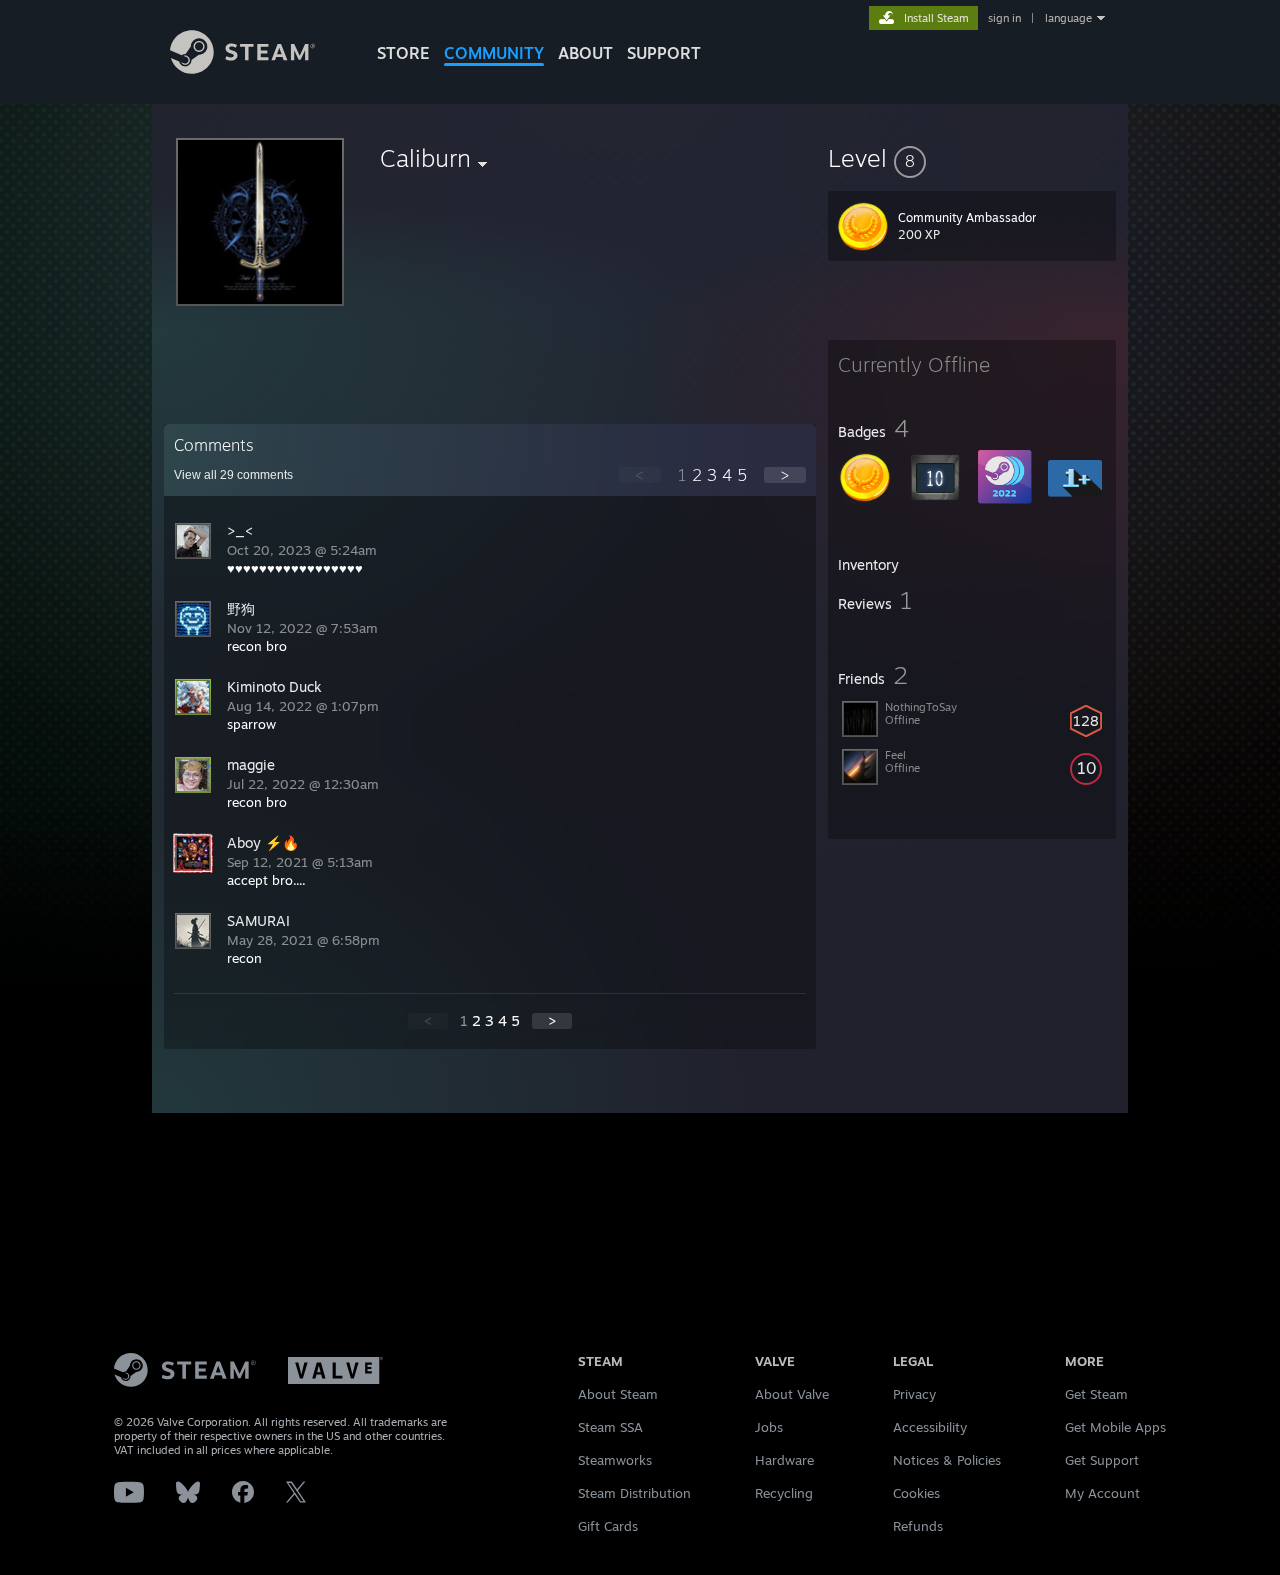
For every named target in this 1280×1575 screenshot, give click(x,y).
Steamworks (615, 1460)
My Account (1102, 1493)
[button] (972, 158)
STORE (403, 53)
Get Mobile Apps (1115, 1427)
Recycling (784, 1493)
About (585, 53)
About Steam (618, 1394)
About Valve (792, 1394)
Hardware (784, 1460)
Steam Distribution (634, 1493)
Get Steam (1096, 1394)
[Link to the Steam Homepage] (242, 68)
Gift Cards (608, 1526)
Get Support (1102, 1460)
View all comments (233, 475)
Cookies (916, 1493)
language (1068, 18)
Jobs (769, 1427)
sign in (1004, 18)
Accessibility (930, 1427)
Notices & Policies (947, 1460)
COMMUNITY (494, 53)
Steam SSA (610, 1427)
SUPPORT (664, 53)
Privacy (914, 1394)
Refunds (918, 1526)
